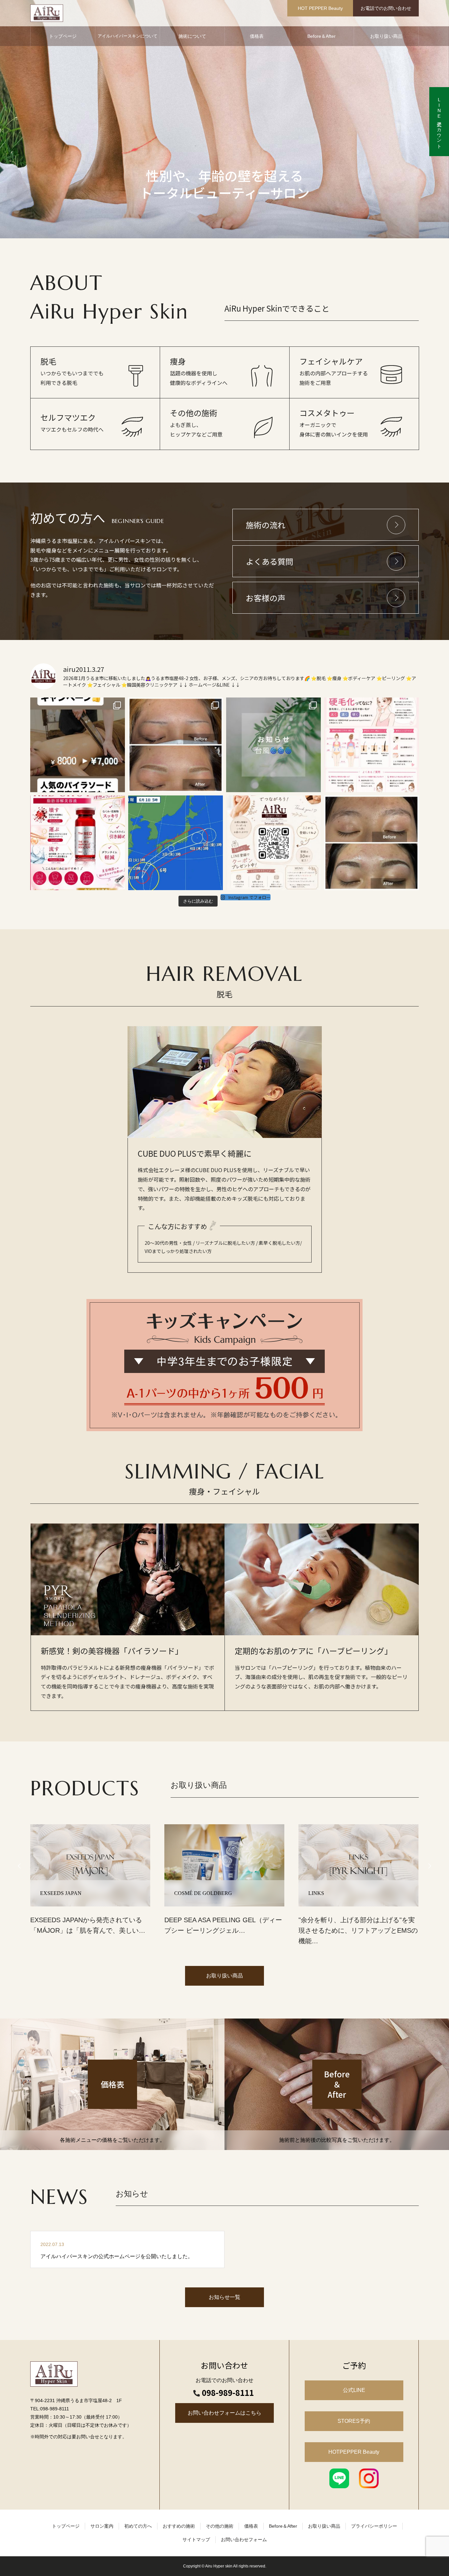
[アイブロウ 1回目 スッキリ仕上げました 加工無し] (371, 843)
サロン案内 (102, 2526)
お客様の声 (266, 598)
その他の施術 (220, 2526)
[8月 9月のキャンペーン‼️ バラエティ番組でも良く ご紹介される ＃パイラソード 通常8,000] (78, 745)
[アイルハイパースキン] (47, 13)
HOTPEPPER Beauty (354, 2452)
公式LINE (354, 2390)
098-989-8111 (228, 2393)
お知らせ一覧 (225, 2297)
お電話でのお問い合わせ (386, 8)
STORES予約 (354, 2421)
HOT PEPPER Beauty (320, 8)
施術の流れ (266, 525)
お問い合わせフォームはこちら (225, 2413)
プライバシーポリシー (374, 2526)
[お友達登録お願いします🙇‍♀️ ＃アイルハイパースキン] (273, 843)
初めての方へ (138, 2526)
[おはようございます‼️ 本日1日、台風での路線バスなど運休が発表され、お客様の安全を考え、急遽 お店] (176, 843)
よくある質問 (270, 561)
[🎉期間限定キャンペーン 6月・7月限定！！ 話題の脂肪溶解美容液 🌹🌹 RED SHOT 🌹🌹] (78, 843)
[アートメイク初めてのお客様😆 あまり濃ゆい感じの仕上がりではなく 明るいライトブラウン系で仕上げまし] (176, 745)
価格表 (257, 36)
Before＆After (321, 36)
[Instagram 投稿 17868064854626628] (273, 745)
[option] (225, 119)
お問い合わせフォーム (244, 2540)
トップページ (63, 36)
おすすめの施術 (179, 2526)
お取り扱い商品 (386, 36)
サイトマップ (196, 2540)
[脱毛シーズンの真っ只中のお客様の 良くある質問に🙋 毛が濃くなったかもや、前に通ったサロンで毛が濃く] (371, 745)
